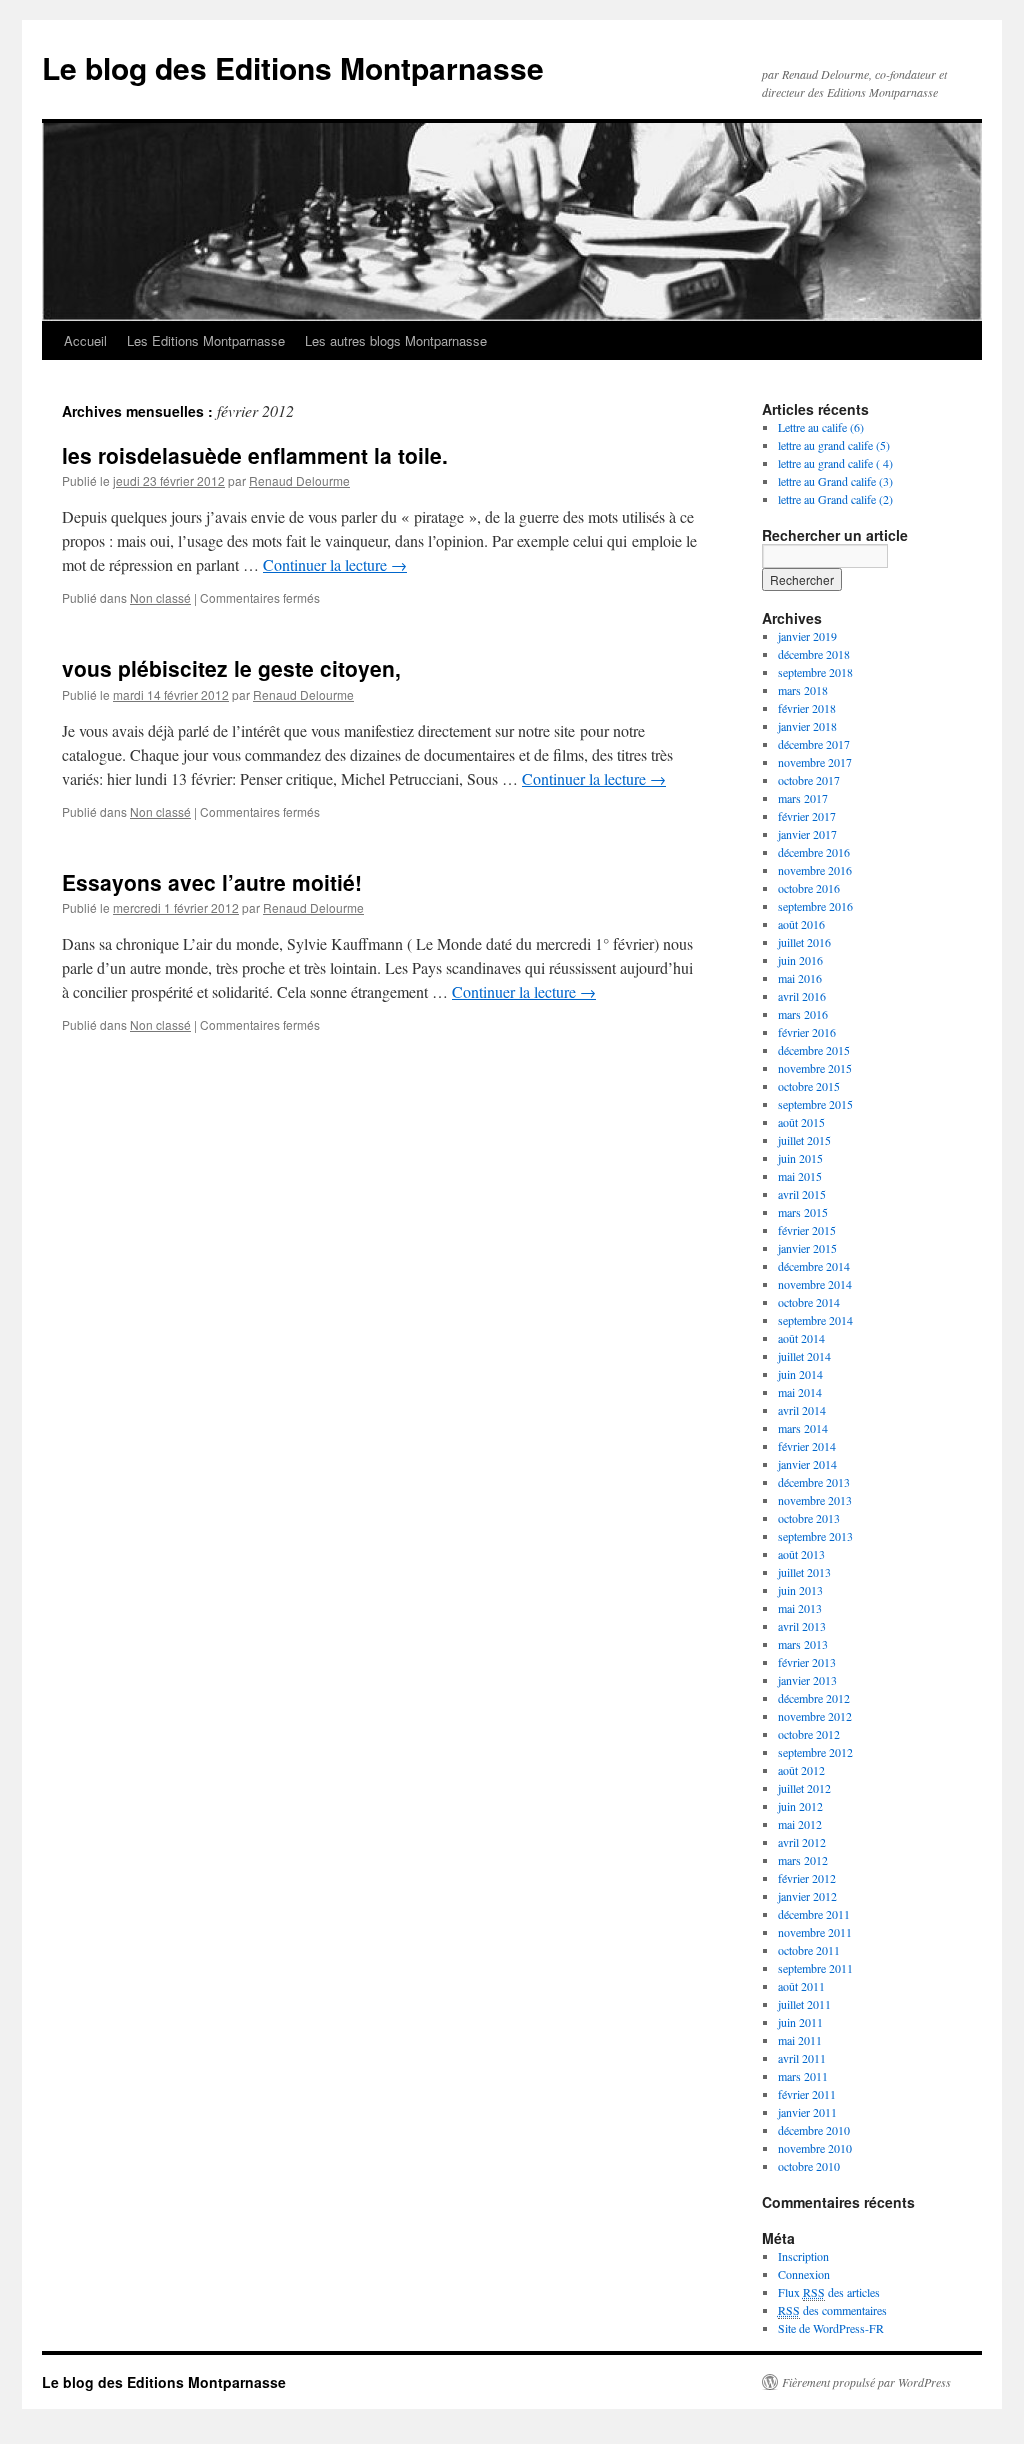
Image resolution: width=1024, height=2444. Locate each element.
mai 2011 (800, 2040)
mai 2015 (800, 1176)
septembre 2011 (815, 1968)
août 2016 (801, 924)
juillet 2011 (804, 2004)
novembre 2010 (815, 2148)
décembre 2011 (814, 1914)
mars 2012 (803, 1860)
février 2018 (807, 708)
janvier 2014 (807, 1464)
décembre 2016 (814, 852)
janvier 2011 (807, 2112)
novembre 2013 (815, 1500)
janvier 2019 (807, 636)
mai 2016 (800, 978)
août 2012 (801, 1770)
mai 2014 (800, 1392)
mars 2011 (803, 2076)
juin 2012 (800, 1806)
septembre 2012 (815, 1752)
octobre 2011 (809, 1950)
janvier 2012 (807, 1896)
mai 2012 (800, 1824)
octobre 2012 (809, 1734)
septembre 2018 (815, 672)
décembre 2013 (814, 1482)
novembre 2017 (815, 762)
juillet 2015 (804, 1140)
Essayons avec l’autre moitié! (212, 882)
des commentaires (832, 2310)
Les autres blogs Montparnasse (396, 340)
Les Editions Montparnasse (206, 340)
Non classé (160, 597)
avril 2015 (802, 1194)
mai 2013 (800, 1608)
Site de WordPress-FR (831, 2328)
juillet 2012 (804, 1788)
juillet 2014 (804, 1356)
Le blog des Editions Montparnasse (293, 67)
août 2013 (801, 1554)
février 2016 (807, 1032)
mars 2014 (803, 1428)
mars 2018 (803, 690)
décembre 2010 (814, 2130)
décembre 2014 (814, 1266)
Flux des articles (829, 2292)
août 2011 (801, 1986)
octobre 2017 (809, 780)
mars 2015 (803, 1212)
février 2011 (807, 2094)
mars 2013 (803, 1644)
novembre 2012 (815, 1716)
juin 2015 (800, 1158)
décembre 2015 (814, 1050)
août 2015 (801, 1122)
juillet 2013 (804, 1572)
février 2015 (807, 1230)
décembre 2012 (814, 1698)
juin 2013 (800, 1590)
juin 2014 (800, 1374)
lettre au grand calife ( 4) (835, 463)
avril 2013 (802, 1626)
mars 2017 (803, 798)
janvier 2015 (807, 1248)
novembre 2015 (815, 1068)
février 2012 (807, 1878)
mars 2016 (803, 1014)
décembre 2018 (814, 654)
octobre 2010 (809, 2166)
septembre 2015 (815, 1104)
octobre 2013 (809, 1518)
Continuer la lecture (335, 564)
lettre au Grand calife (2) (835, 499)
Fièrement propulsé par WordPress (866, 2382)
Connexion (804, 2274)
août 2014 (801, 1338)
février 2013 (807, 1662)
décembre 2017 (814, 744)
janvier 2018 (807, 726)
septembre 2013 (815, 1536)
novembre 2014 (815, 1284)
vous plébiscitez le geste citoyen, (231, 668)
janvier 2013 (807, 1680)
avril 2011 (802, 2058)
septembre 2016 (815, 906)
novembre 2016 (815, 870)
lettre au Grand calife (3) (835, 481)
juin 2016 (800, 960)
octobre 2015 (809, 1086)
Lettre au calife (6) (821, 427)
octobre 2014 (809, 1302)
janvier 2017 (807, 834)
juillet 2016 (804, 942)
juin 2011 (800, 2022)
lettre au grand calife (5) (834, 445)
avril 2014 (802, 1410)
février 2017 (807, 816)
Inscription (803, 2256)
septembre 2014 (815, 1320)
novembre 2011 (815, 1932)
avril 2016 (802, 996)
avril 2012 (802, 1842)
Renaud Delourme (299, 480)
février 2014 (807, 1446)
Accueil (85, 340)
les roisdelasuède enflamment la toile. (255, 455)
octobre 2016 (809, 888)
